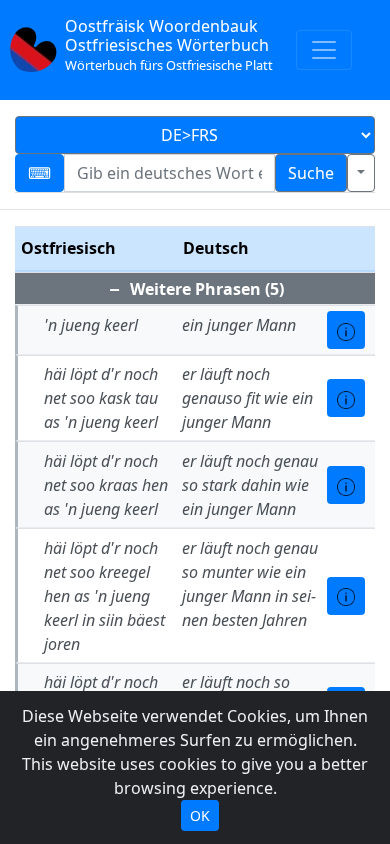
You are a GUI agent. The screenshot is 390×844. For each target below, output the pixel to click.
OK (200, 815)
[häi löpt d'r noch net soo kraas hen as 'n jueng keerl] (346, 485)
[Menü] (324, 50)
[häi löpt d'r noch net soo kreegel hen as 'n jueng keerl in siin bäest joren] (346, 596)
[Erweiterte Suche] (361, 173)
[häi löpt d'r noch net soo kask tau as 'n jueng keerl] (346, 398)
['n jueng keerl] (346, 330)
